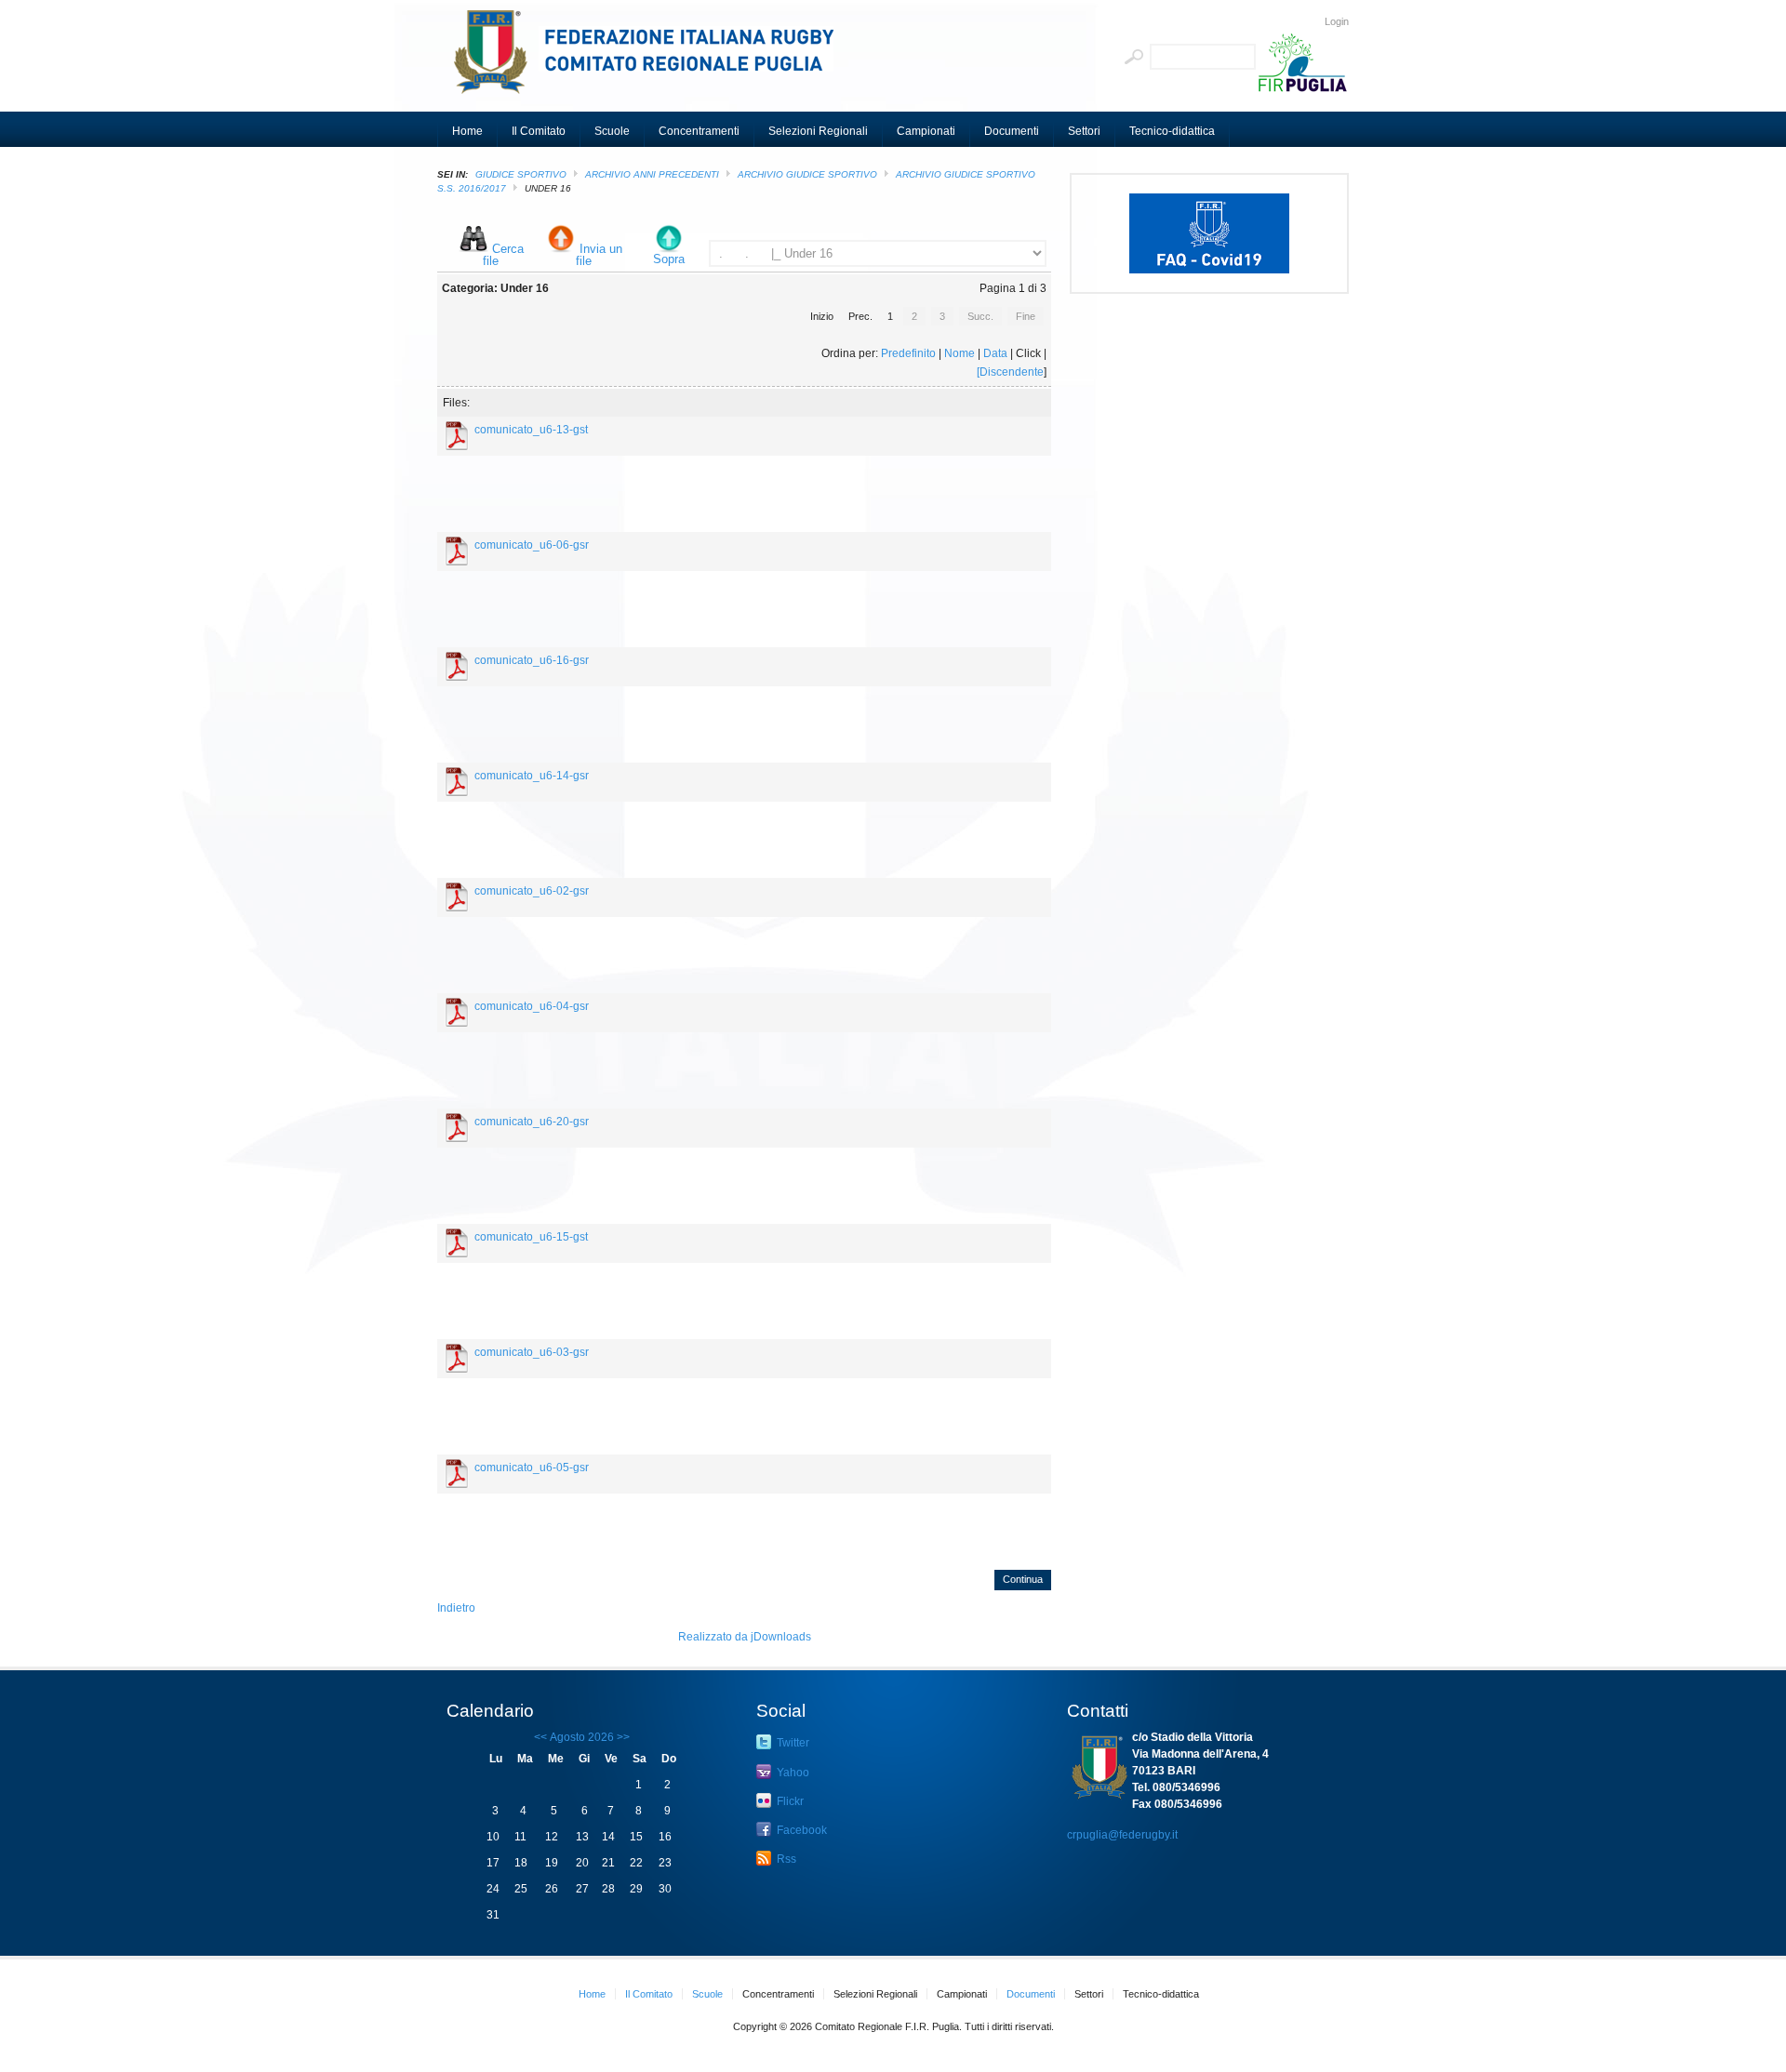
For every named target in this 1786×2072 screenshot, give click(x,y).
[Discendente (1010, 372)
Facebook (800, 1830)
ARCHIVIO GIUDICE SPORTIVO (807, 174)
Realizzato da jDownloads (745, 1637)
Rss (785, 1859)
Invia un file (599, 255)
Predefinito (908, 353)
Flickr (789, 1801)
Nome (960, 353)
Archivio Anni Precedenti (652, 174)
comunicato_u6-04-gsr (532, 1006)
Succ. (980, 316)
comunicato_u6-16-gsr (532, 660)
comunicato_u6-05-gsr (532, 1468)
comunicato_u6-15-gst (531, 1237)
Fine (1026, 316)
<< (540, 1737)
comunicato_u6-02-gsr (532, 891)
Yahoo (792, 1773)
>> (622, 1737)
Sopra (669, 259)
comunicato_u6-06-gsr (532, 545)
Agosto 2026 (582, 1737)
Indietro (456, 1608)
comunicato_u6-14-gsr (532, 776)
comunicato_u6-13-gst (531, 430)
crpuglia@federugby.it (1122, 1835)
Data (995, 353)
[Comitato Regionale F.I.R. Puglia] (651, 60)
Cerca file (503, 255)
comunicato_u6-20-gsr (532, 1122)
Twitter (792, 1743)
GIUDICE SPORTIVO (521, 174)
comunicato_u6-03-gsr (532, 1352)
